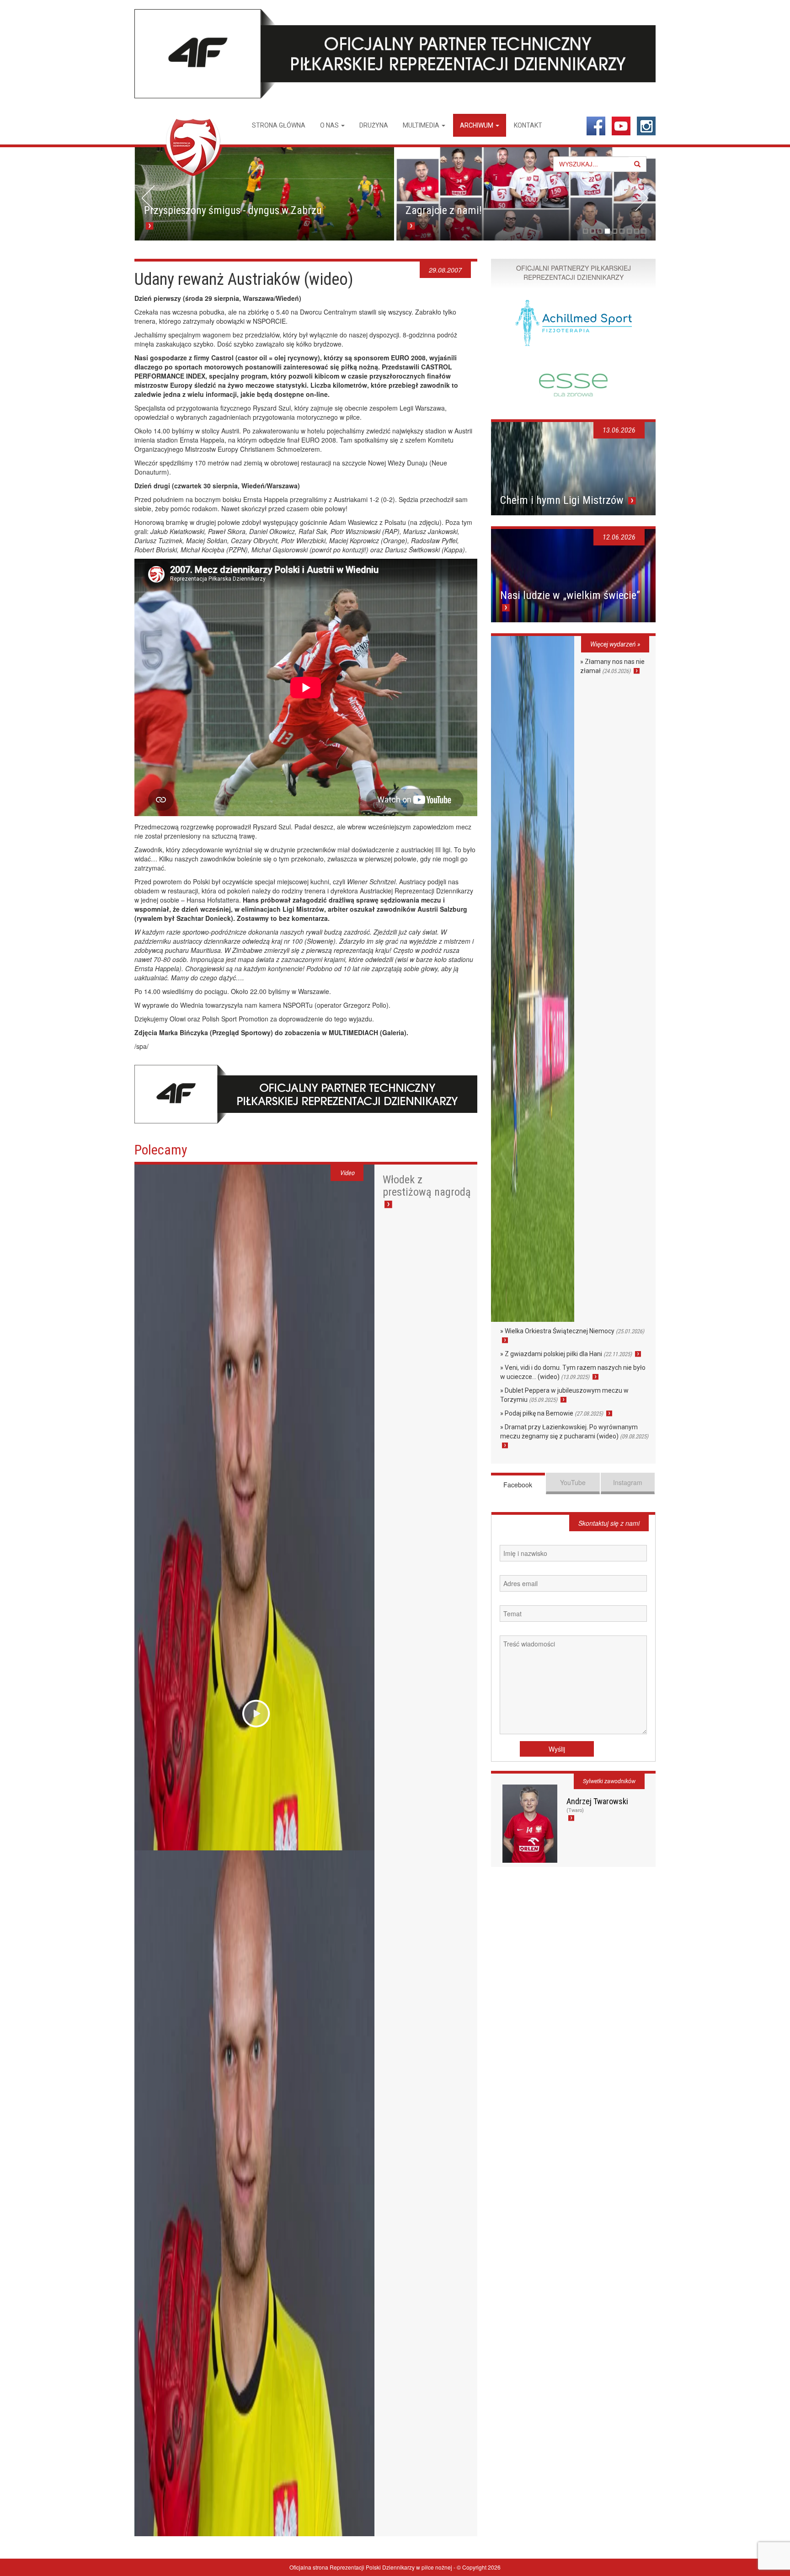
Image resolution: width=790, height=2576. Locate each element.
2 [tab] (593, 231)
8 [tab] (637, 231)
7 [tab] (629, 231)
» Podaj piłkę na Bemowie (552, 1413)
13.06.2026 (619, 430)
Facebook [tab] (518, 1485)
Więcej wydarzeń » (615, 644)
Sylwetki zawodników (609, 1781)
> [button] (642, 198)
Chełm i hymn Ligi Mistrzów (563, 500)
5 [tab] (615, 231)
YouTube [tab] (573, 1482)
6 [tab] (622, 231)
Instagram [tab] (628, 1482)
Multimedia (422, 125)
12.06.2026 (619, 537)
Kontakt (528, 125)
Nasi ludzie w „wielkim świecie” (570, 595)
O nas (330, 125)
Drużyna (374, 125)
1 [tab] (585, 231)
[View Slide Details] (264, 194)
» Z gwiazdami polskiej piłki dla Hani (566, 1354)
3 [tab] (600, 231)
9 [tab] (644, 231)
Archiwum (477, 125)
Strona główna (279, 125)
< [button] (148, 198)
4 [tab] (607, 231)
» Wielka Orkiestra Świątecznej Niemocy (572, 1331)
